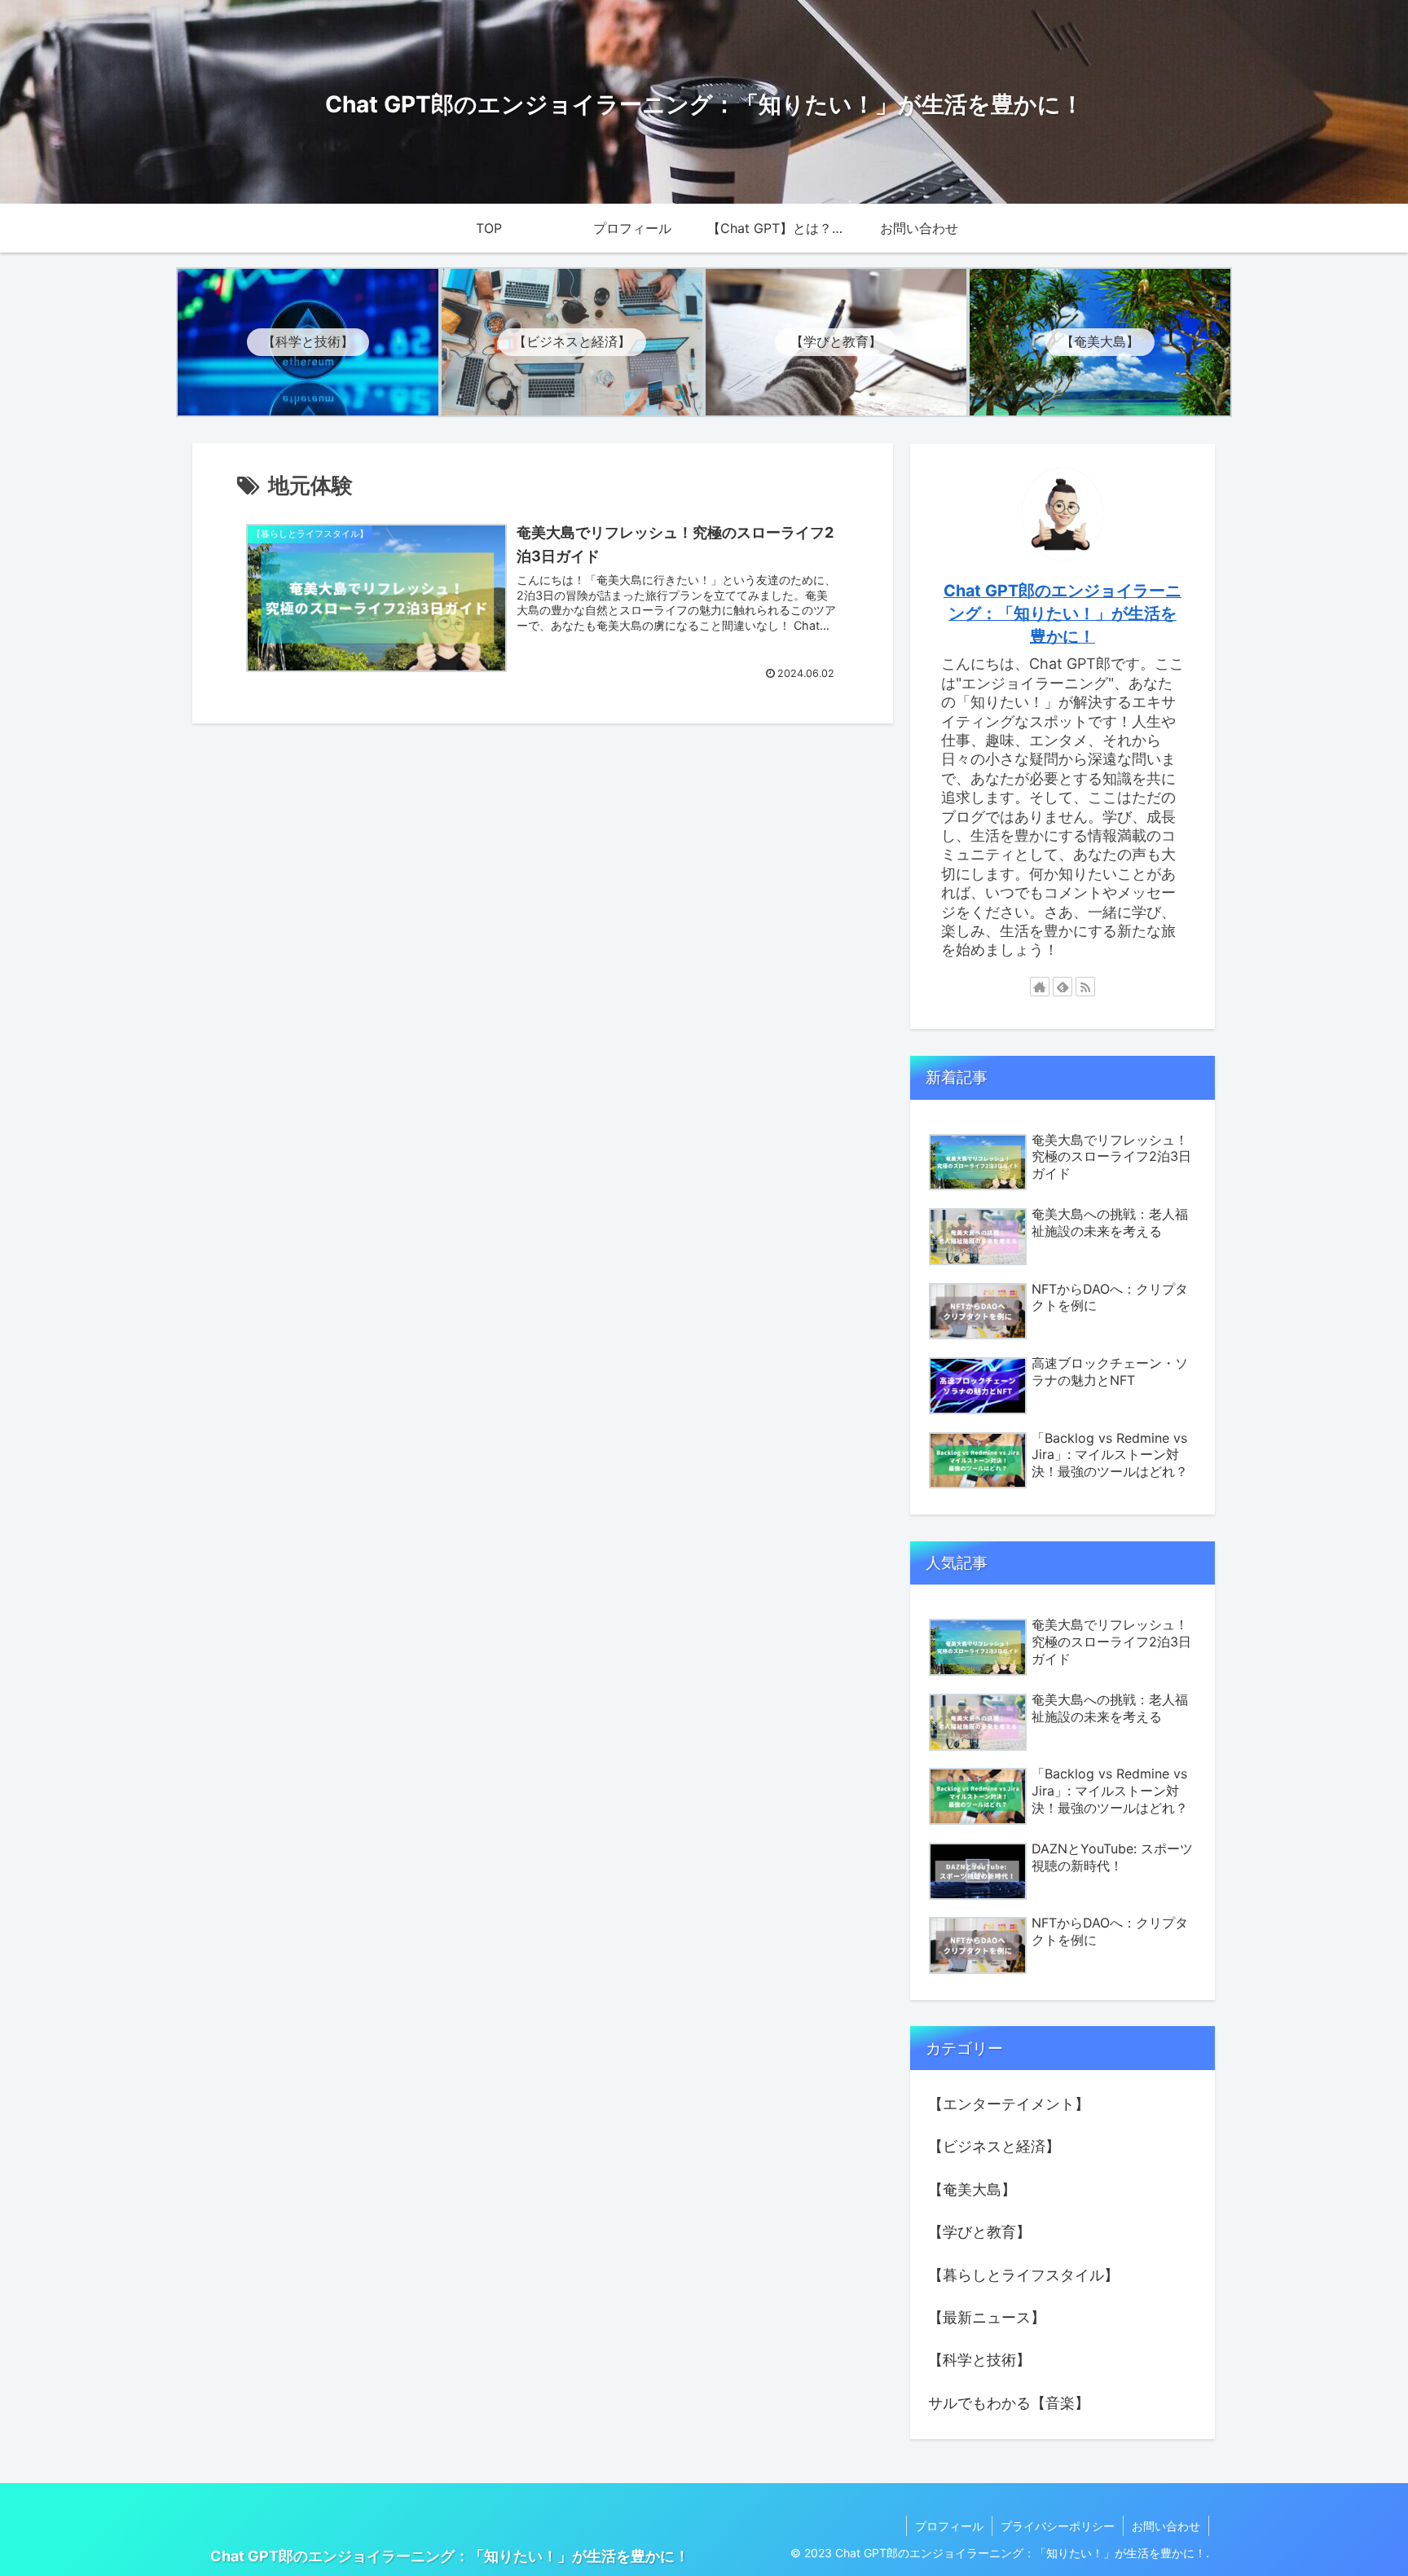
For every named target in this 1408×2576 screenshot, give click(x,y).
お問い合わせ (1166, 2526)
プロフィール (949, 2526)
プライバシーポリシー (1058, 2526)
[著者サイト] (1040, 987)
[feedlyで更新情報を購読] (1063, 987)
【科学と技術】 (979, 2360)
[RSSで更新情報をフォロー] (1085, 987)
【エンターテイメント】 (1009, 2104)
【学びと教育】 (979, 2232)
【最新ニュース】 (987, 2317)
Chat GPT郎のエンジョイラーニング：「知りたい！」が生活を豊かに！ (1063, 613)
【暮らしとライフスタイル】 (1023, 2275)
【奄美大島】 (972, 2189)
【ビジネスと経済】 (994, 2146)
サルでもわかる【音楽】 (1009, 2403)
